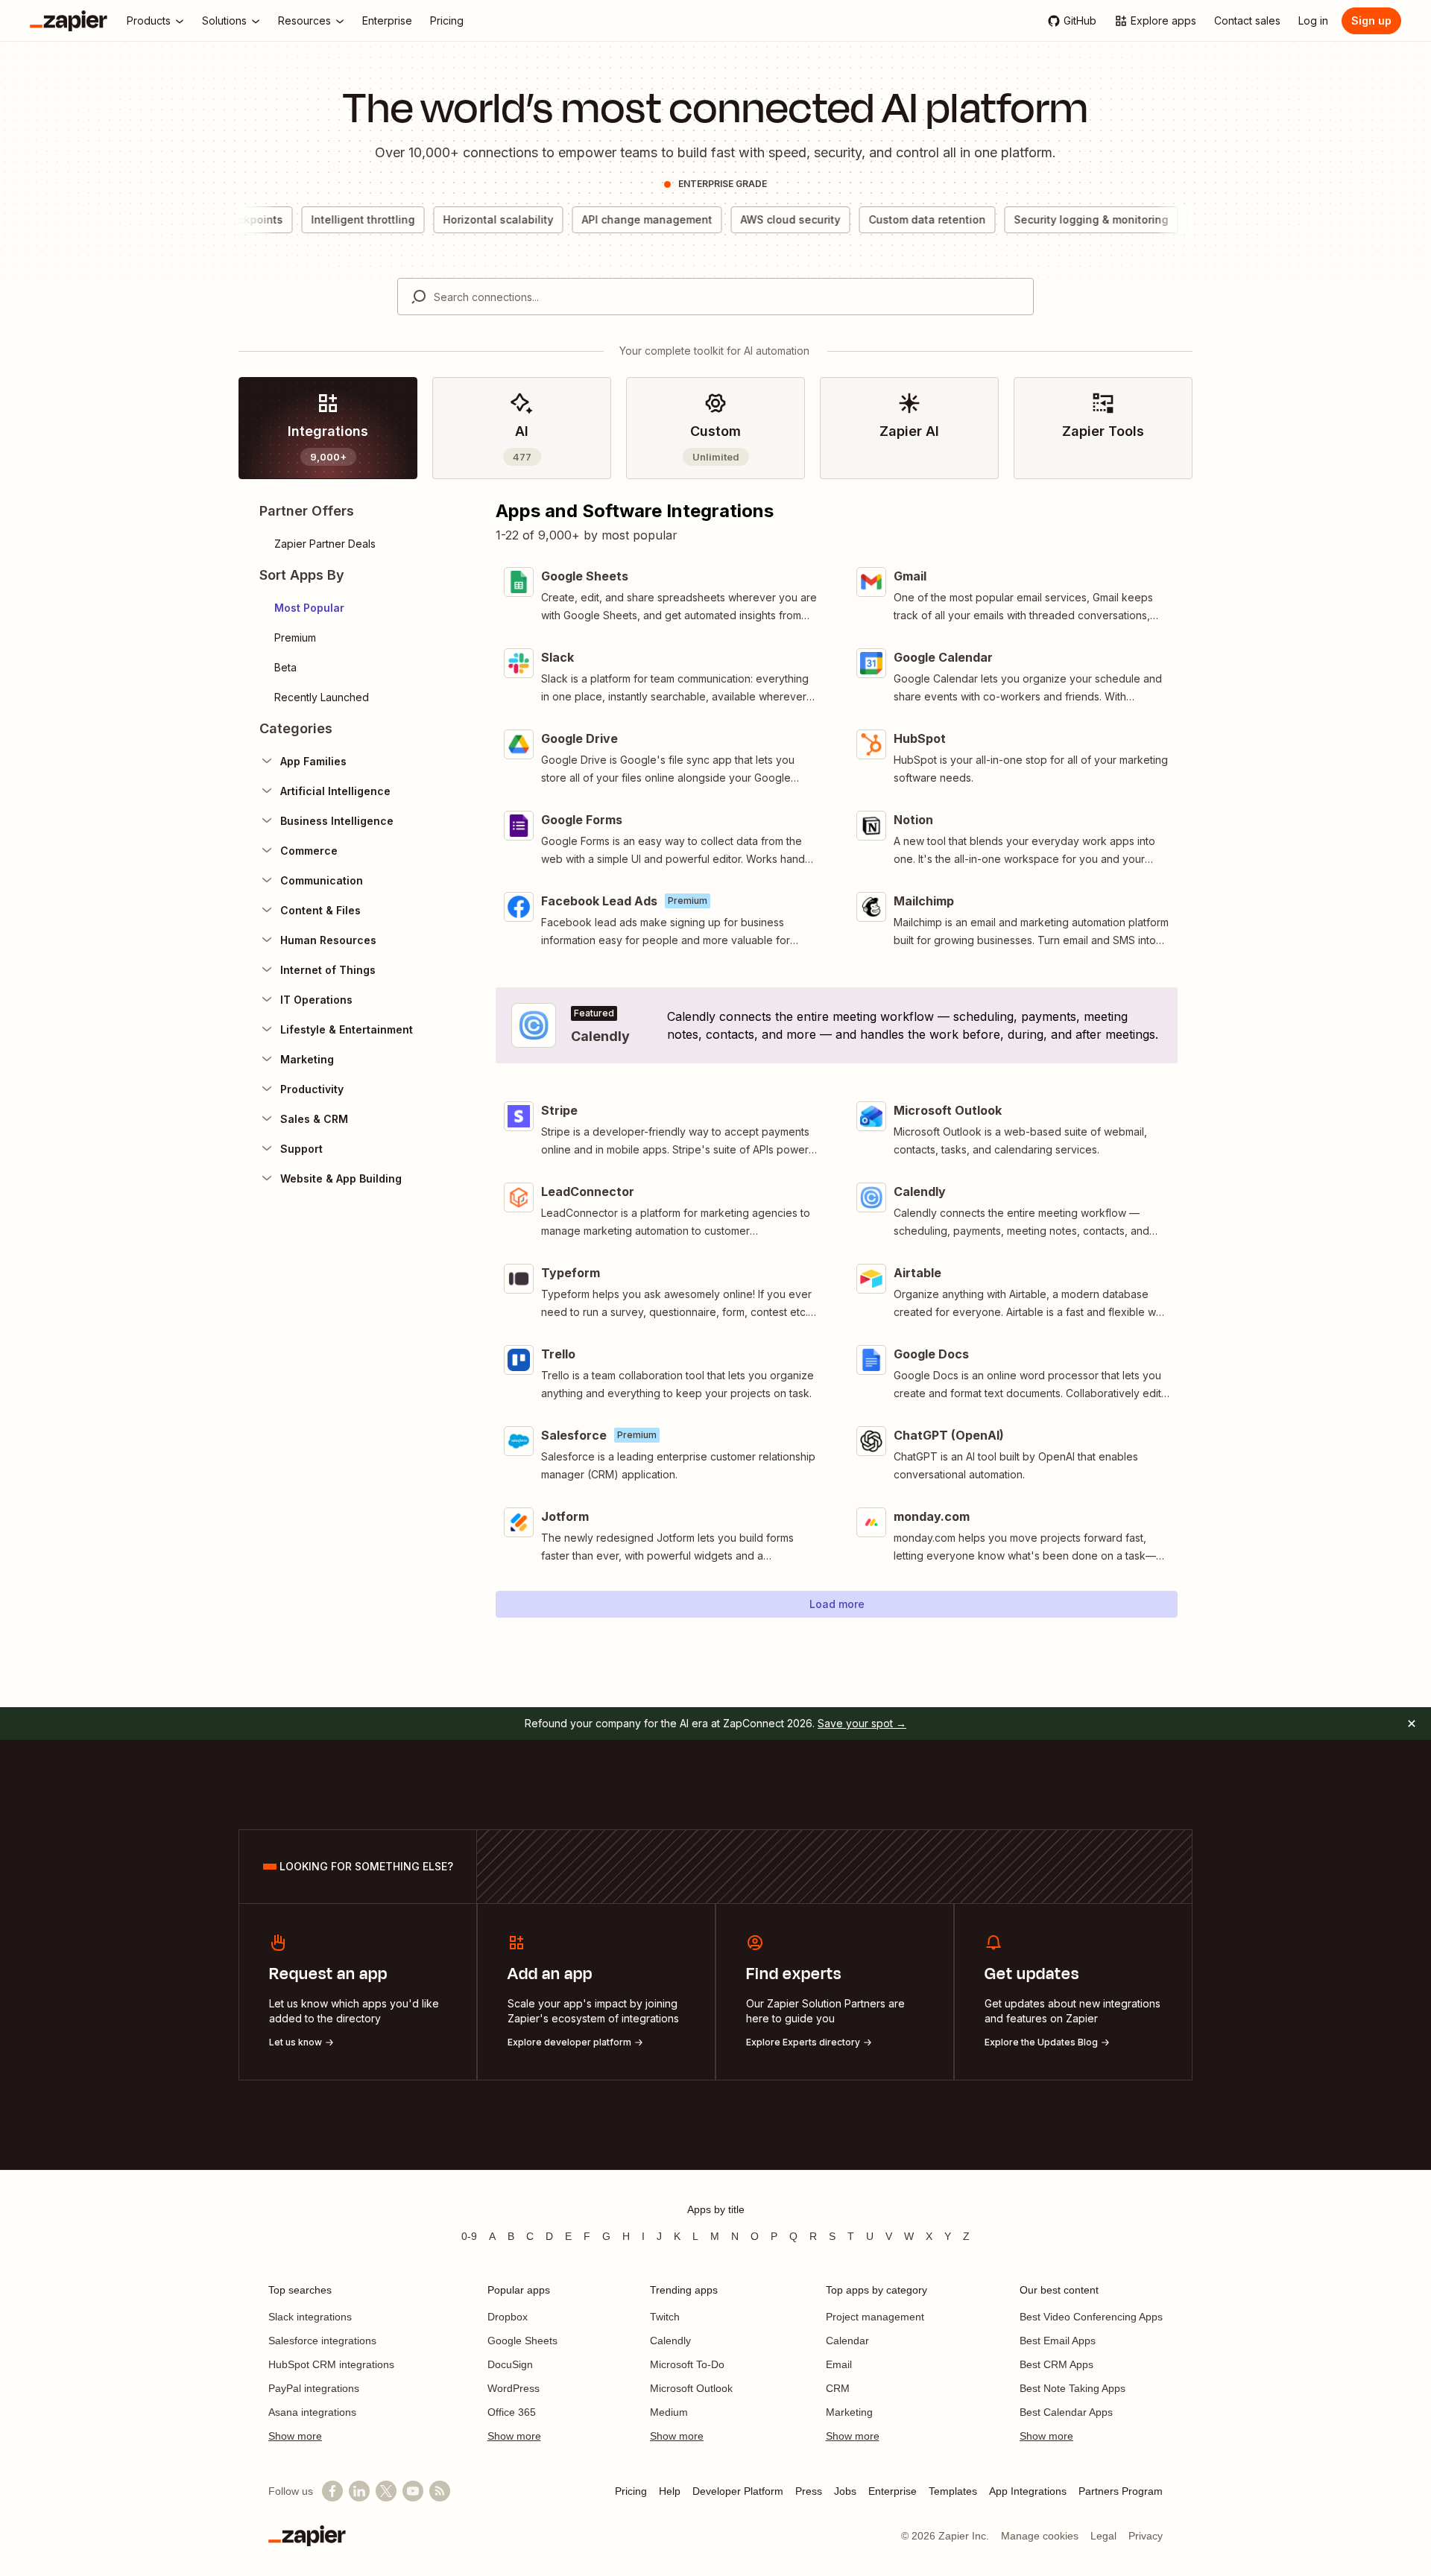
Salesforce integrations (322, 2341)
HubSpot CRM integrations (331, 2364)
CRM (838, 2388)
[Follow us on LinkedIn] (359, 2491)
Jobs (845, 2491)
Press (809, 2491)
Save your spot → (862, 1723)
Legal (1103, 2536)
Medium (669, 2412)
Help (670, 2491)
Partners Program (1121, 2491)
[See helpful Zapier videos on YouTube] (413, 2491)
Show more (295, 2436)
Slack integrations (310, 2317)
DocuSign (510, 2364)
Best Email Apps (1058, 2341)
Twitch (665, 2317)
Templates (953, 2491)
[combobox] (715, 297)
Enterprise (893, 2491)
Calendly (670, 2341)
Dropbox (508, 2317)
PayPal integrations (314, 2388)
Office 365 (512, 2412)
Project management (875, 2317)
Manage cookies (1040, 2536)
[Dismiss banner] (1412, 1724)
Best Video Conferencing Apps (1091, 2317)
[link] (328, 428)
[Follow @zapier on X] (386, 2491)
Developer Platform (738, 2491)
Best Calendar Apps (1066, 2412)
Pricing (631, 2491)
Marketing (849, 2412)
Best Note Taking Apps (1073, 2388)
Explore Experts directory (803, 2042)
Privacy (1146, 2536)
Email (839, 2364)
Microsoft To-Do (687, 2364)
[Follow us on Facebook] (332, 2491)
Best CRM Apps (1056, 2364)
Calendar (847, 2341)
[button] (367, 608)
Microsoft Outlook (691, 2388)
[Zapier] (69, 21)
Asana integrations (312, 2412)
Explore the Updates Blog (1041, 2042)
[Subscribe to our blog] (440, 2491)
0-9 (469, 2236)
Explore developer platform (569, 2042)
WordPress (514, 2388)
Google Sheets (522, 2341)
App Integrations (1028, 2491)
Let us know (296, 2042)
